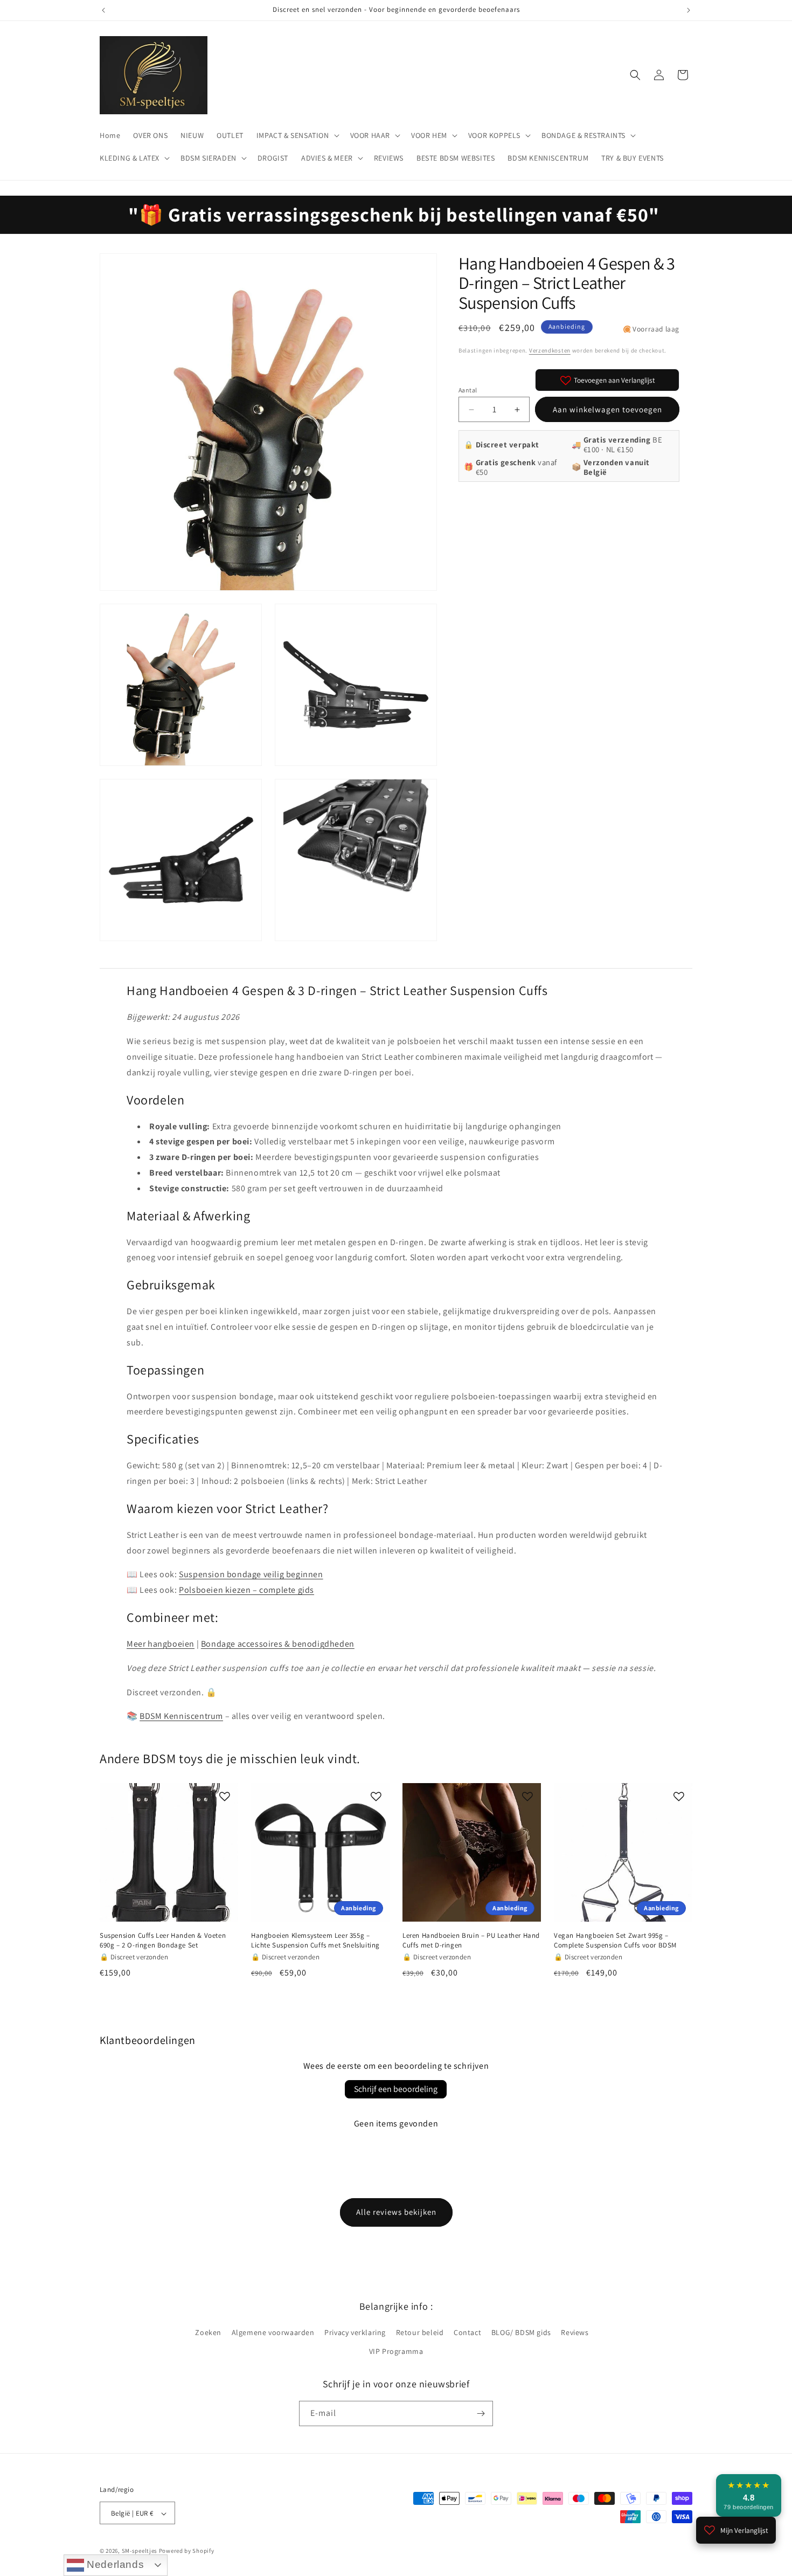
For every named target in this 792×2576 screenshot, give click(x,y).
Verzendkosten (550, 350)
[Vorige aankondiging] (103, 10)
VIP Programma (396, 2352)
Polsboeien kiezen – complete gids (246, 1590)
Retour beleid (420, 2332)
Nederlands (114, 2564)
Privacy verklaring (355, 2332)
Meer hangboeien (161, 1644)
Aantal (468, 390)
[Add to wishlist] (225, 1797)
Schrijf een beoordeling (396, 2089)
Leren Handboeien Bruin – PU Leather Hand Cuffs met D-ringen (471, 1940)
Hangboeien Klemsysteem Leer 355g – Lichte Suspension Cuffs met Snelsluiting (315, 1940)
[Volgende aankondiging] (689, 10)
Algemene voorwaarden (273, 2332)
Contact (467, 2332)
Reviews (575, 2332)
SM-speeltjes (140, 2551)
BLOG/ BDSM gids (521, 2332)
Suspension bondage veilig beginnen (251, 1574)
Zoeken (208, 2332)
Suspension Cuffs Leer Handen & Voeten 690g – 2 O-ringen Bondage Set (163, 1940)
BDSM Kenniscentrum (181, 1716)
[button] (297, 135)
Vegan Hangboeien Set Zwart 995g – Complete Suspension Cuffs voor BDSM (615, 1940)
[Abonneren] (481, 2413)
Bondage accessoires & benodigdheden (278, 1644)
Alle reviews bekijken (396, 2212)
